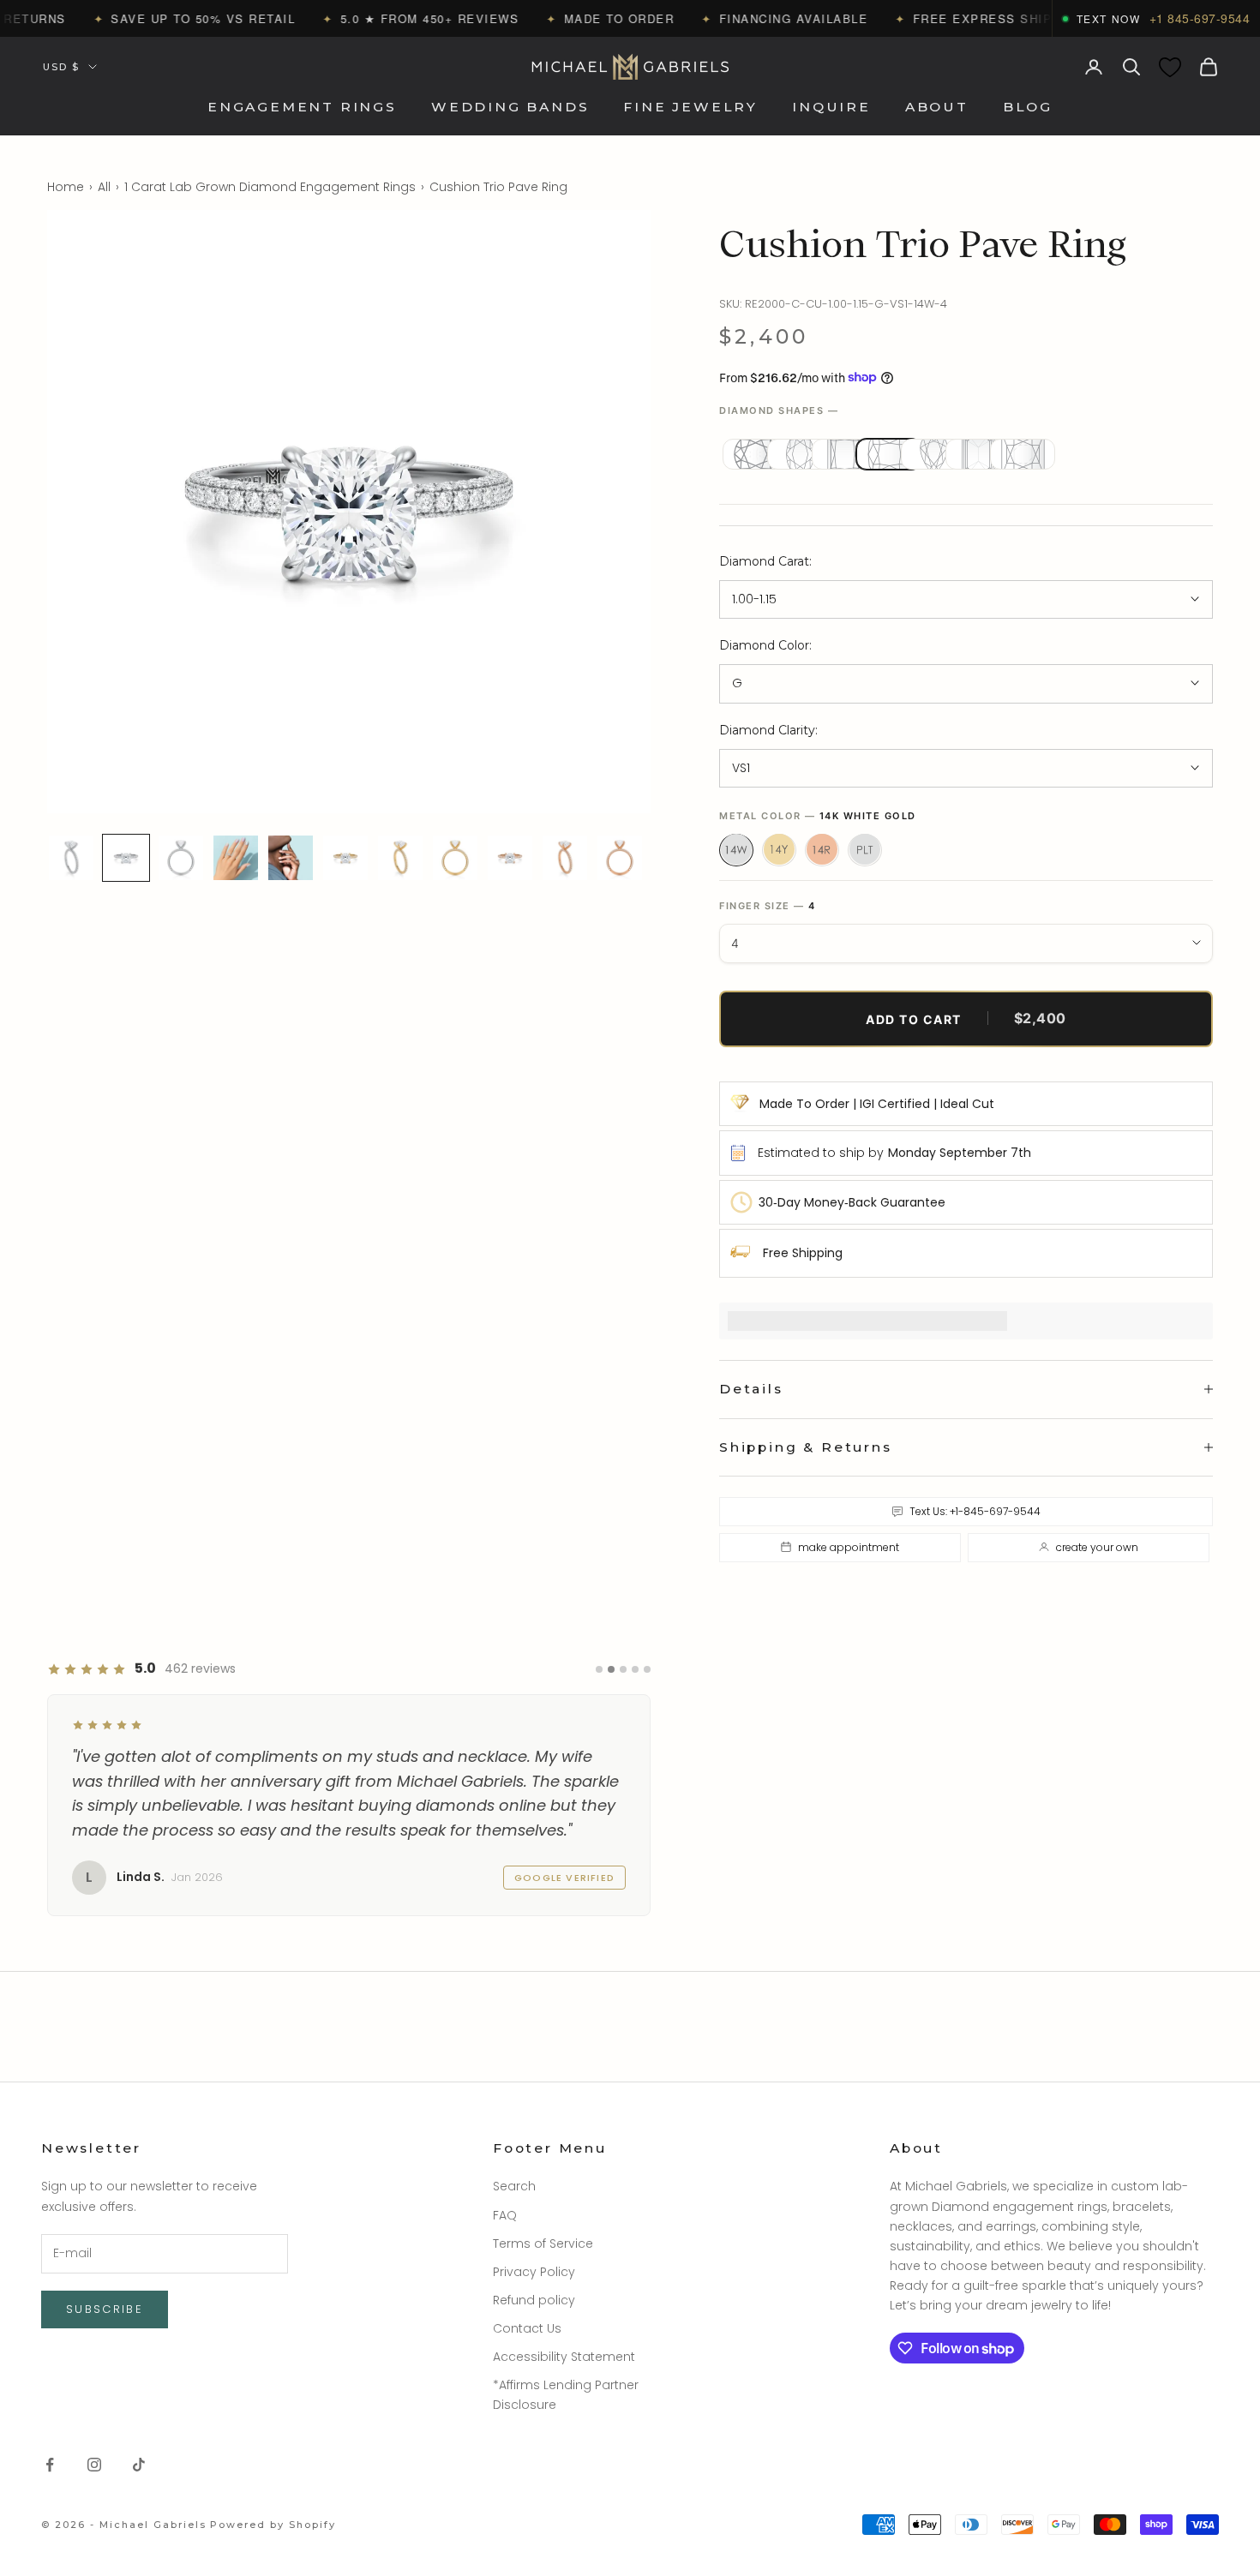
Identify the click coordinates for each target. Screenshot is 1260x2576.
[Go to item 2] (126, 858)
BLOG (1028, 108)
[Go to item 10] (565, 858)
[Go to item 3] (181, 858)
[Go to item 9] (510, 858)
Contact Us (527, 2328)
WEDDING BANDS (510, 108)
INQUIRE (831, 108)
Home (66, 187)
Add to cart (966, 1018)
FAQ (505, 2215)
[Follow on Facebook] (50, 2465)
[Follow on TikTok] (139, 2465)
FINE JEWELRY (690, 108)
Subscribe (105, 2309)
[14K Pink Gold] (822, 849)
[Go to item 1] (71, 858)
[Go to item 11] (620, 858)
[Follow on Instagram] (94, 2465)
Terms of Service (543, 2244)
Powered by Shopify (273, 2525)
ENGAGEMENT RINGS (302, 108)
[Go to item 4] (236, 858)
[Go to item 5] (291, 858)
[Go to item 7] (400, 858)
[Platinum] (865, 849)
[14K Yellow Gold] (779, 849)
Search (514, 2186)
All (104, 187)
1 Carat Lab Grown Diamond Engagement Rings (270, 187)
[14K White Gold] (736, 849)
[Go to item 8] (455, 858)
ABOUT (937, 108)
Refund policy (534, 2300)
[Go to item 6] (345, 858)
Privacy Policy (534, 2272)
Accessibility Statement (564, 2357)
